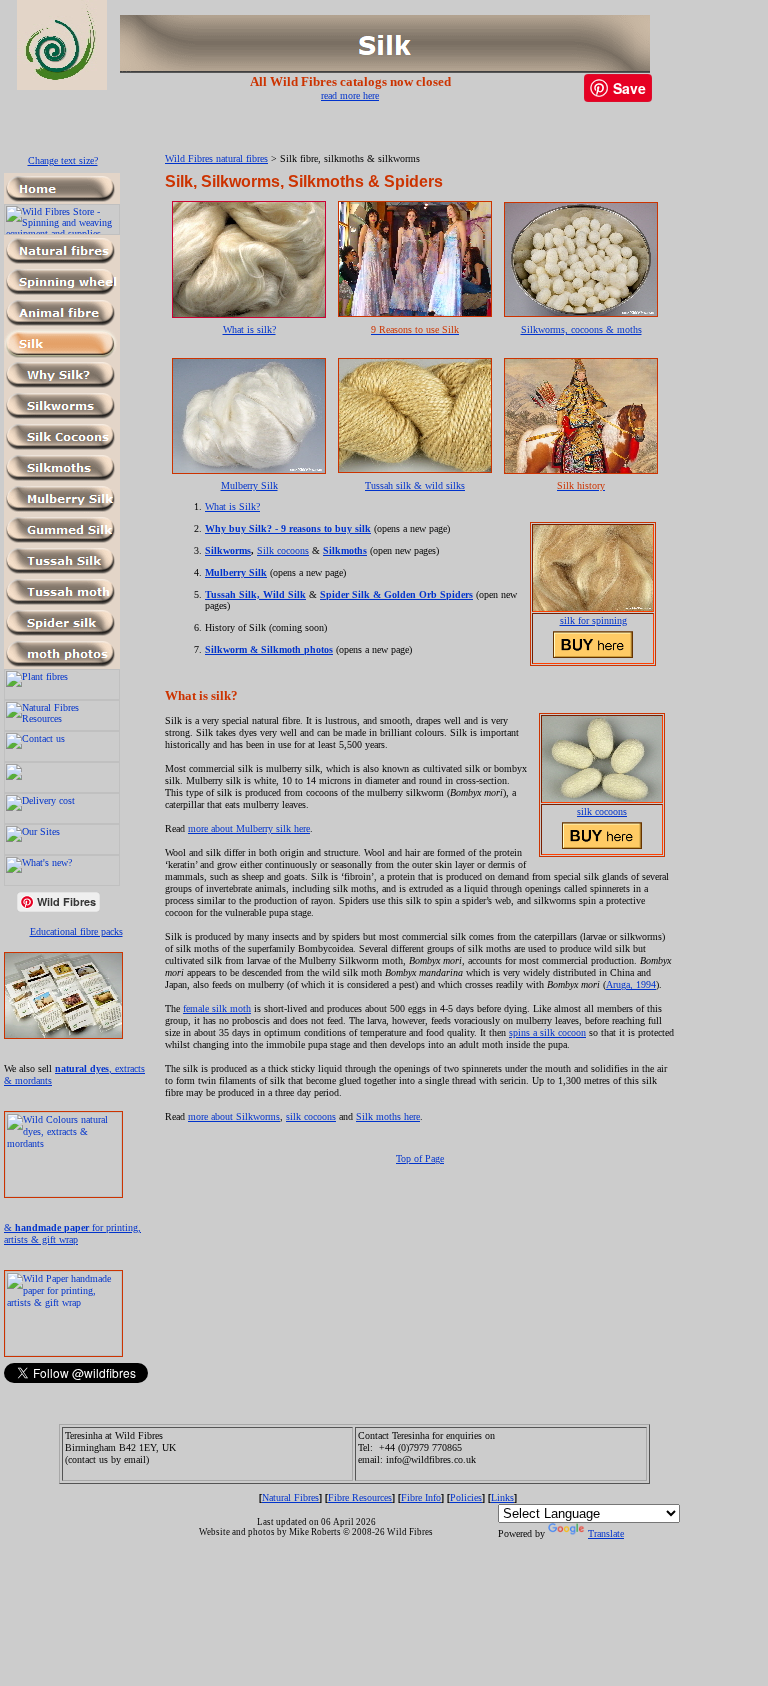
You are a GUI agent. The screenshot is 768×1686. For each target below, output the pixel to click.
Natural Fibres (290, 1497)
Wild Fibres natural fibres (216, 158)
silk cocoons (602, 811)
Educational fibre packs (76, 931)
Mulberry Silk (249, 485)
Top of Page (420, 1158)
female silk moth (217, 1008)
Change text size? (63, 160)
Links (502, 1497)
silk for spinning (593, 620)
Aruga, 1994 (631, 984)
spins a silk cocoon (547, 1032)
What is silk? (249, 329)
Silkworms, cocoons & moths (581, 329)
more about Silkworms (234, 1116)
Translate (606, 1533)
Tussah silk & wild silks (415, 485)
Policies (466, 1497)
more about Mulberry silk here (249, 828)
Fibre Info (421, 1497)
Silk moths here (388, 1116)
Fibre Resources (360, 1497)
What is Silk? (232, 506)
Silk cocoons (283, 550)
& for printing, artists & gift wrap (72, 1233)
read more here (350, 95)
